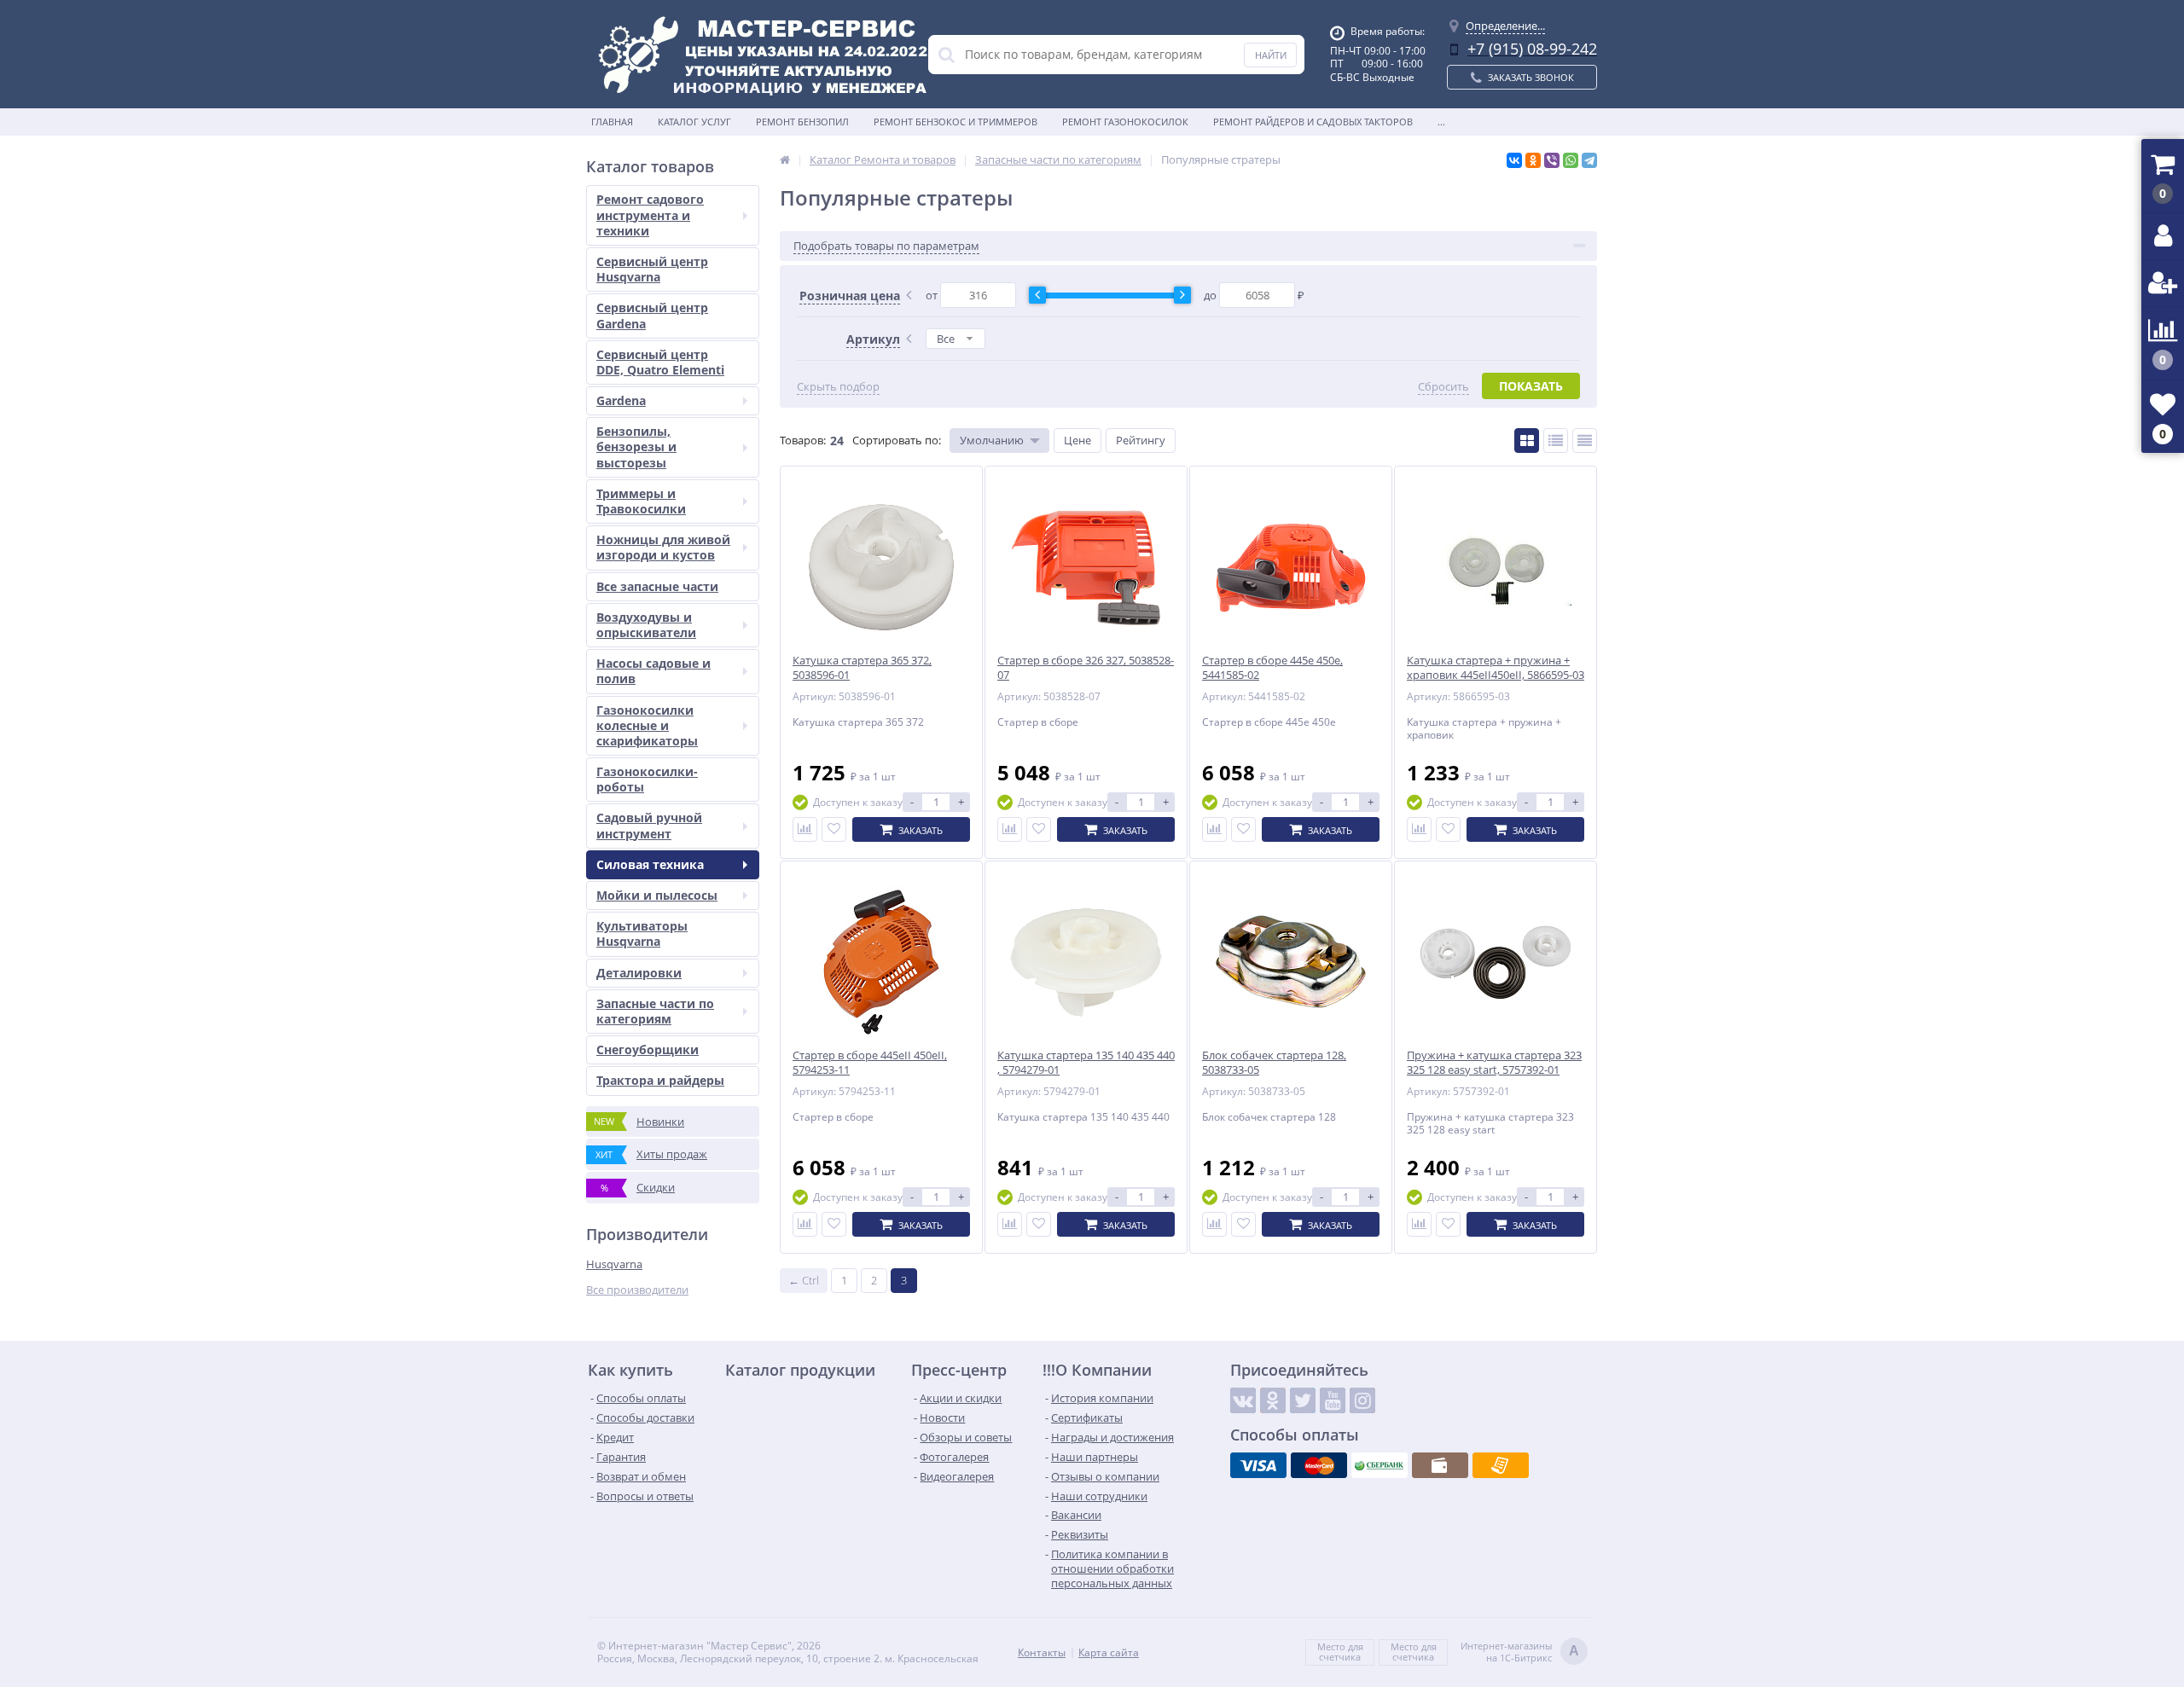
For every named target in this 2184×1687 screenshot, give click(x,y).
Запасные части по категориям (655, 1011)
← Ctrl (804, 1280)
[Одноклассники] (1533, 160)
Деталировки (639, 973)
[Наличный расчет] (1440, 1465)
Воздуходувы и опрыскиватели (646, 625)
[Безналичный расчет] (1501, 1465)
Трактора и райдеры (660, 1080)
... (1441, 122)
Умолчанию (992, 440)
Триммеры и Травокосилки (641, 501)
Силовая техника (650, 864)
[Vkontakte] (1243, 1400)
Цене (1077, 440)
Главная (612, 122)
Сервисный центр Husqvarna (652, 269)
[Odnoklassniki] (1273, 1400)
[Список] (1556, 441)
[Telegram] (1589, 160)
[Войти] (2163, 237)
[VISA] (1258, 1465)
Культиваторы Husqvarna (642, 933)
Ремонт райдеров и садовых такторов (1313, 122)
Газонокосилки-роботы (647, 779)
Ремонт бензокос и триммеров (955, 122)
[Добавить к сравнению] (805, 829)
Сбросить (1443, 387)
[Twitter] (1303, 1400)
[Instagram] (1362, 1400)
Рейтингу (1141, 440)
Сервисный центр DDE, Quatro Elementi (660, 362)
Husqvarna (614, 1264)
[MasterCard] (1319, 1465)
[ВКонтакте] (1514, 160)
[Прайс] (1585, 441)
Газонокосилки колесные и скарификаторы (647, 725)
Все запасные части (657, 586)
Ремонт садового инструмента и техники (650, 214)
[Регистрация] (2163, 284)
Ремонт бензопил (802, 122)
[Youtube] (1333, 1400)
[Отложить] (834, 829)
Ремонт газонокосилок (1125, 122)
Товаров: (803, 440)
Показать (1531, 386)
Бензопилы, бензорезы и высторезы (636, 446)
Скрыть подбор (838, 387)
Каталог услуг (694, 122)
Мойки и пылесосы (657, 895)
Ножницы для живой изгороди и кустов (663, 547)
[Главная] (785, 159)
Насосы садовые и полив (653, 671)
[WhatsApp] (1571, 160)
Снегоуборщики (648, 1049)
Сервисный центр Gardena (652, 315)
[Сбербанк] (1380, 1465)
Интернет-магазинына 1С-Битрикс (1520, 1652)
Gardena (621, 400)
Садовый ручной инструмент (649, 825)
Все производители (637, 1290)
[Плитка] (1527, 441)
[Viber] (1552, 160)
